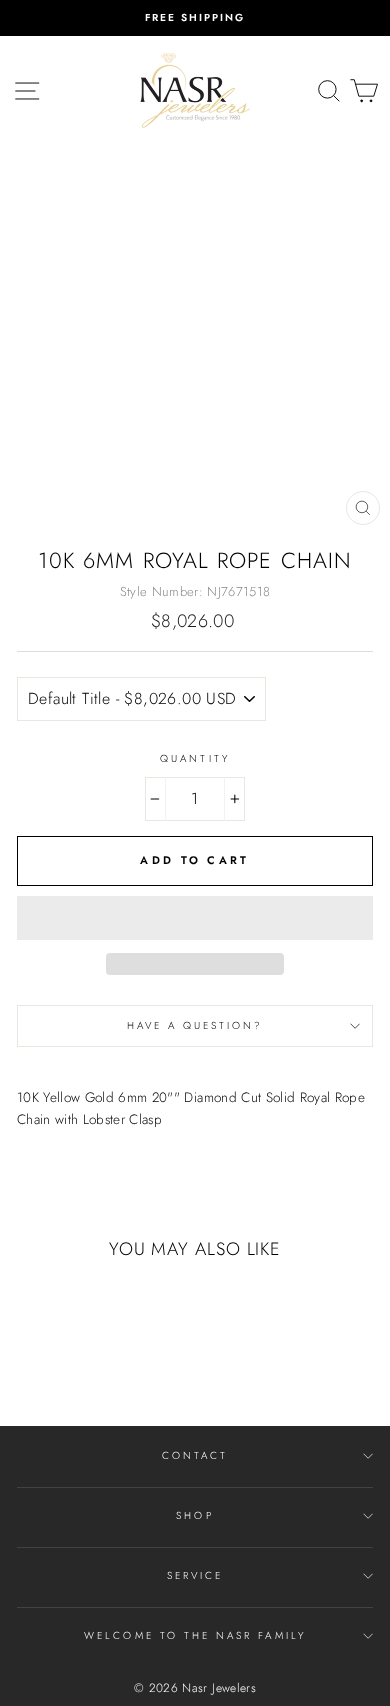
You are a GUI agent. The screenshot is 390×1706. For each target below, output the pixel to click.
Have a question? (195, 1025)
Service (195, 1575)
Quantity (194, 758)
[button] (195, 918)
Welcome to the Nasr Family (195, 1635)
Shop (194, 1515)
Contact (195, 1455)
